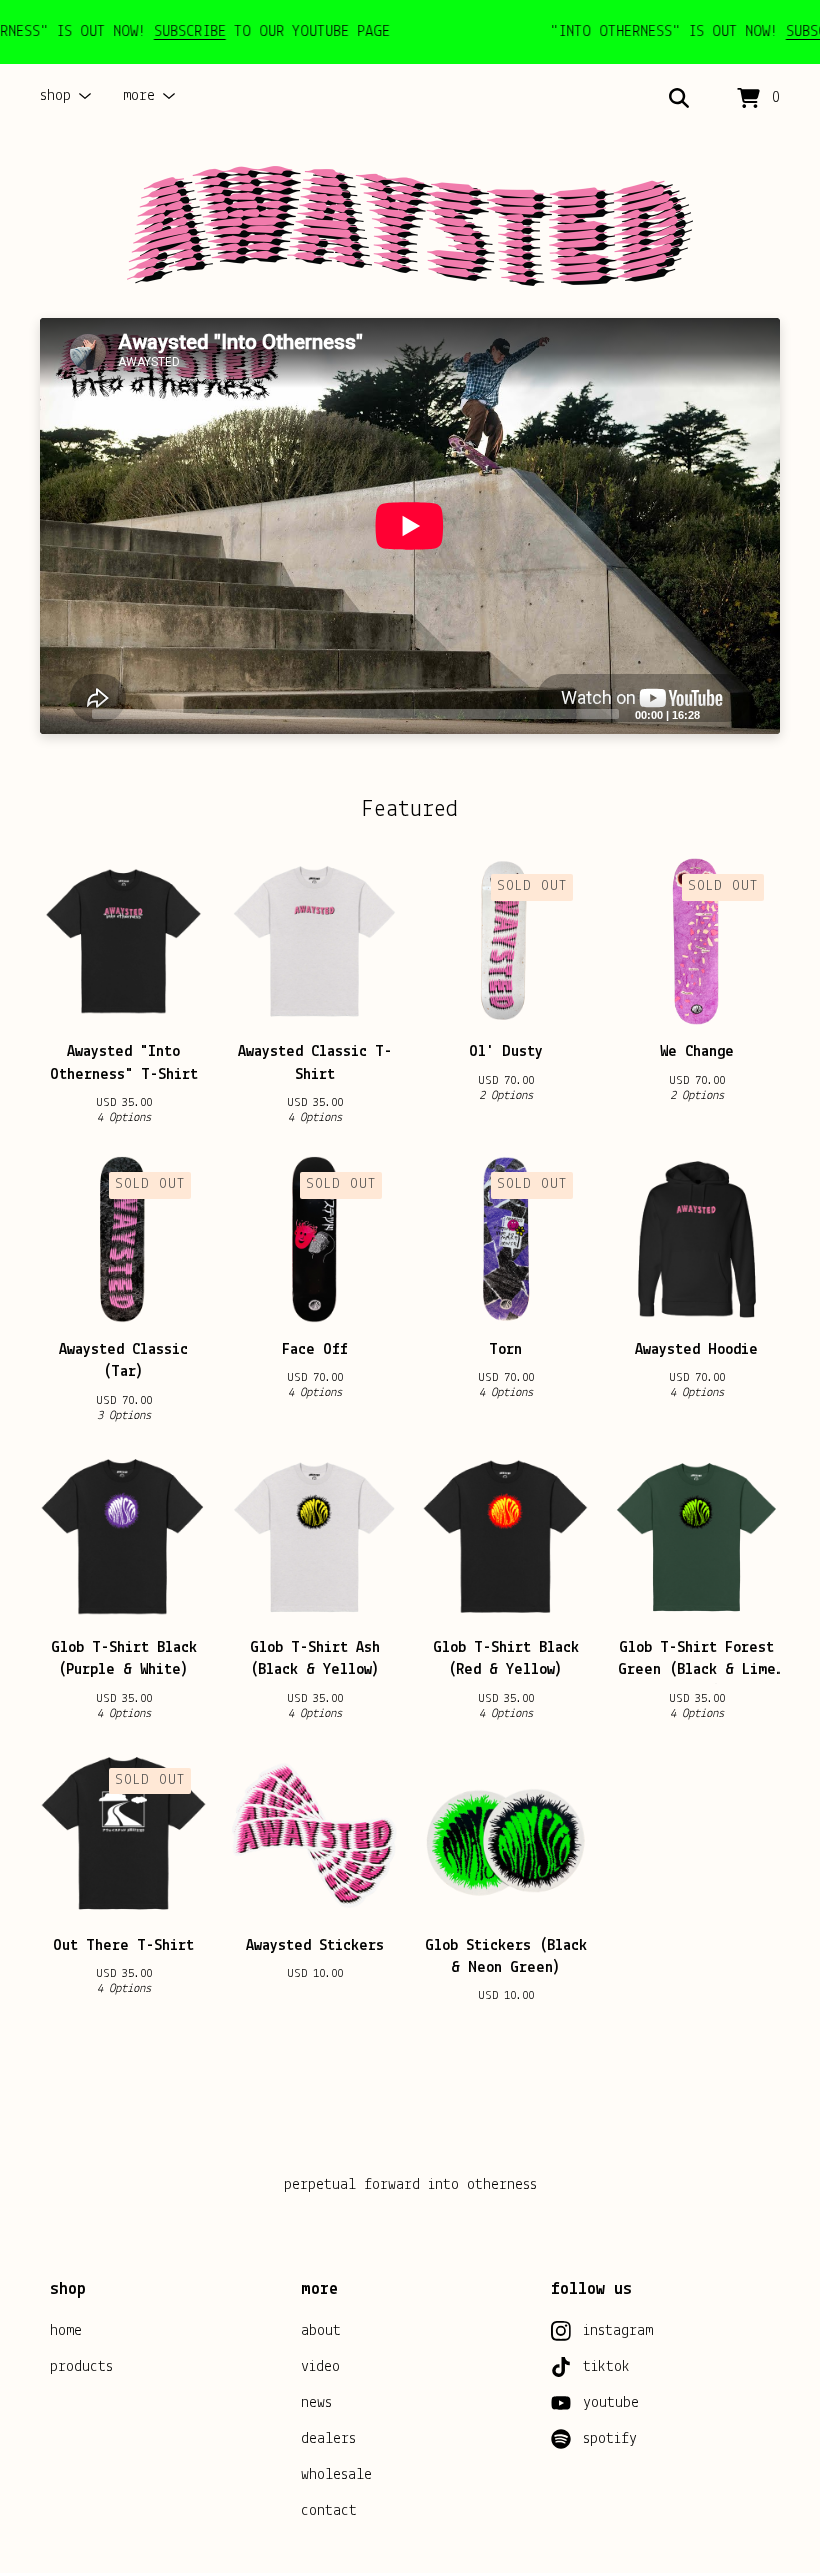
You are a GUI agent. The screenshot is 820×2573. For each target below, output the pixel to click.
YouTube (611, 2403)
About (321, 2331)
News (316, 2403)
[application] (410, 526)
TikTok (606, 2367)
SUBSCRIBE (164, 32)
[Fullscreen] (753, 713)
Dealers (328, 2439)
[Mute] (721, 713)
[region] (410, 32)
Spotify (610, 2439)
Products (81, 2367)
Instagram (618, 2331)
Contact (329, 2511)
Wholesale (336, 2475)
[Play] (65, 713)
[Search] (679, 99)
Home (66, 2331)
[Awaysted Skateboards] (410, 226)
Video (320, 2367)
